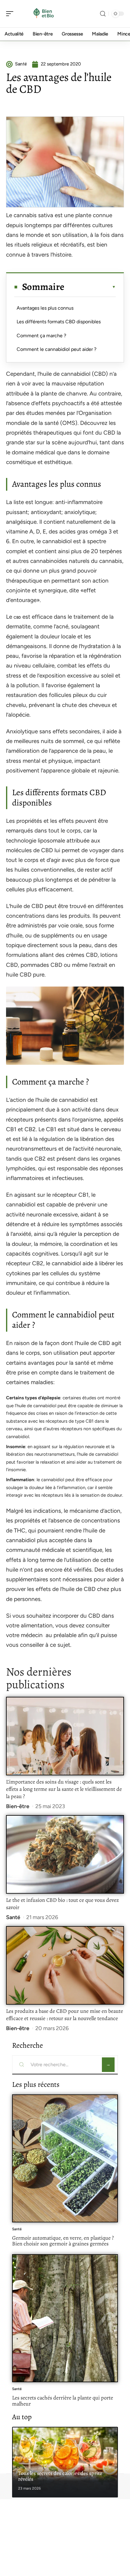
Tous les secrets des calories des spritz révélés (60, 2476)
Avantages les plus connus (45, 308)
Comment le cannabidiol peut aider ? (57, 349)
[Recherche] (103, 14)
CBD (17, 617)
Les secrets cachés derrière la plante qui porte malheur (63, 2401)
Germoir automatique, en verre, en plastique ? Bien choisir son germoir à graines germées (63, 2241)
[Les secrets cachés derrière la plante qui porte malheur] (65, 2318)
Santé (13, 1917)
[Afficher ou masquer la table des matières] (90, 287)
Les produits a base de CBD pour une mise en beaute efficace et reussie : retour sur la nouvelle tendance (65, 2015)
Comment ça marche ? (41, 336)
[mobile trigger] (11, 14)
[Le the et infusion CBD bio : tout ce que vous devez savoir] (65, 1854)
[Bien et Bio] (44, 14)
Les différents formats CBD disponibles (59, 322)
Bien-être (18, 1806)
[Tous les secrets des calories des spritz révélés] (65, 2462)
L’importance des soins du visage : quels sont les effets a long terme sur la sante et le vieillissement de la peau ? (64, 1789)
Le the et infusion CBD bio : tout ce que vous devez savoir (62, 1904)
